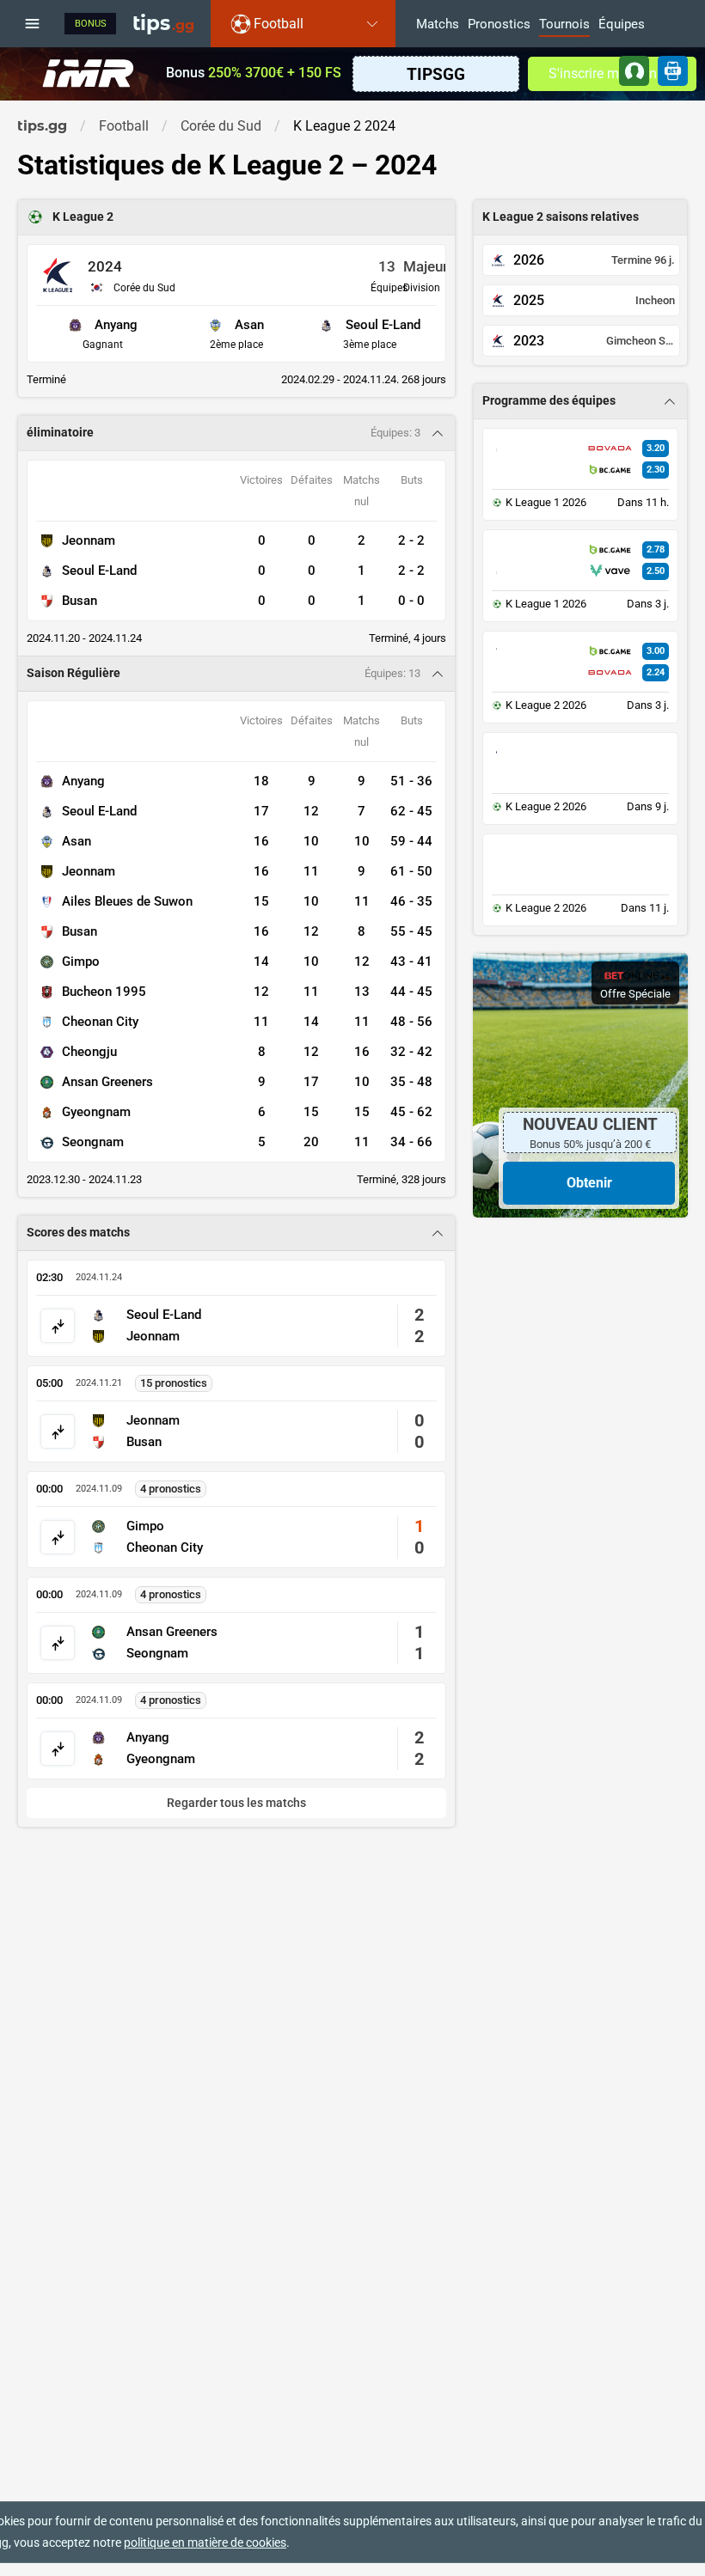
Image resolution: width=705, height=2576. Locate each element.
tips (163, 23)
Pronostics (499, 25)
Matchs (438, 25)
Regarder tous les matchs (236, 1803)
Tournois (564, 25)
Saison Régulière (74, 673)
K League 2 (83, 217)
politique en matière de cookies (205, 2542)
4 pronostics (171, 1489)
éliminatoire (60, 433)
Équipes (622, 25)
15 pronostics (174, 1383)
